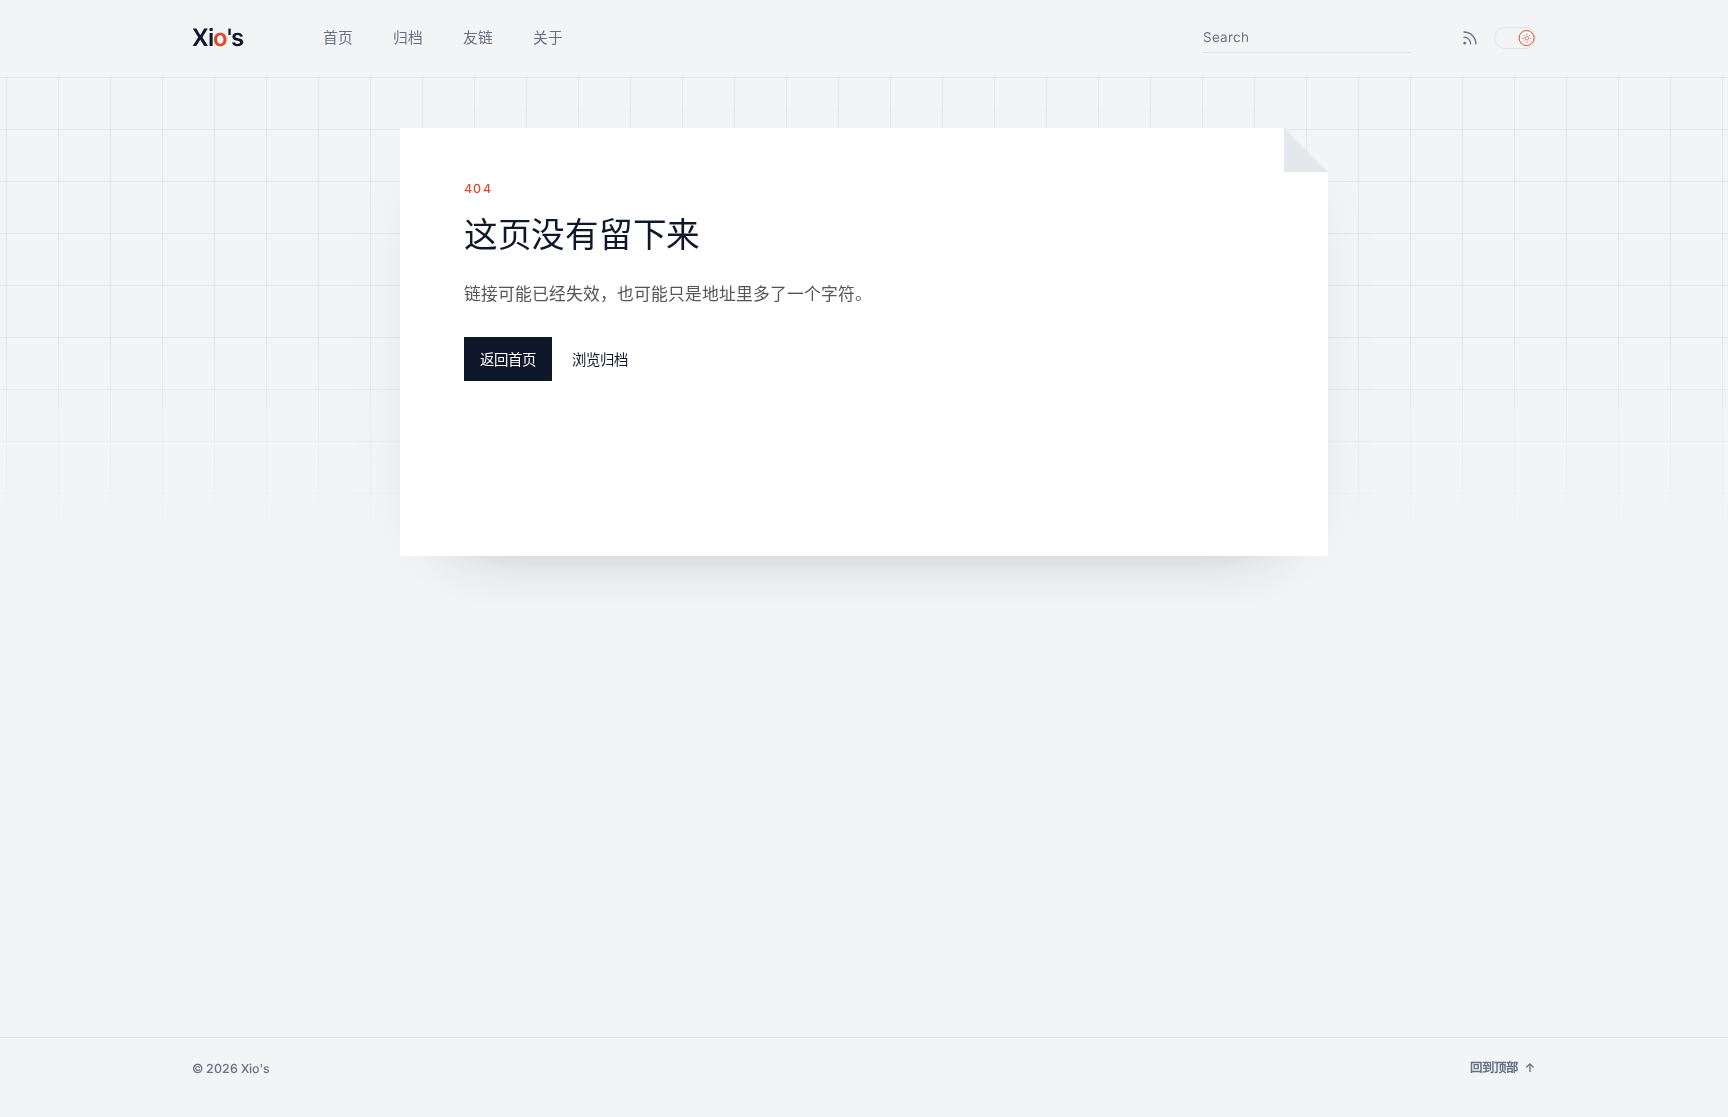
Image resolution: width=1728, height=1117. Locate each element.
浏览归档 (600, 359)
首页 (338, 38)
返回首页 (508, 359)
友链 (478, 38)
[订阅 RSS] (1470, 38)
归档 (408, 38)
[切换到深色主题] (1515, 38)
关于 (548, 38)
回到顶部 (1503, 1068)
